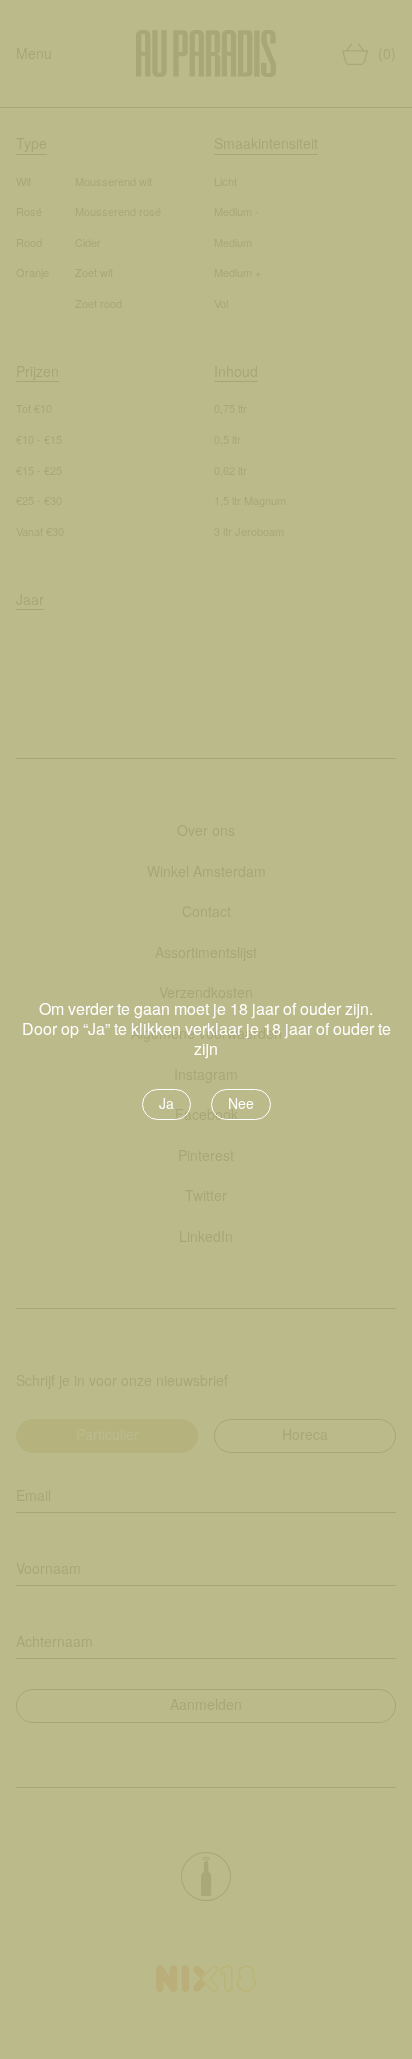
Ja (166, 1103)
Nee (241, 1103)
